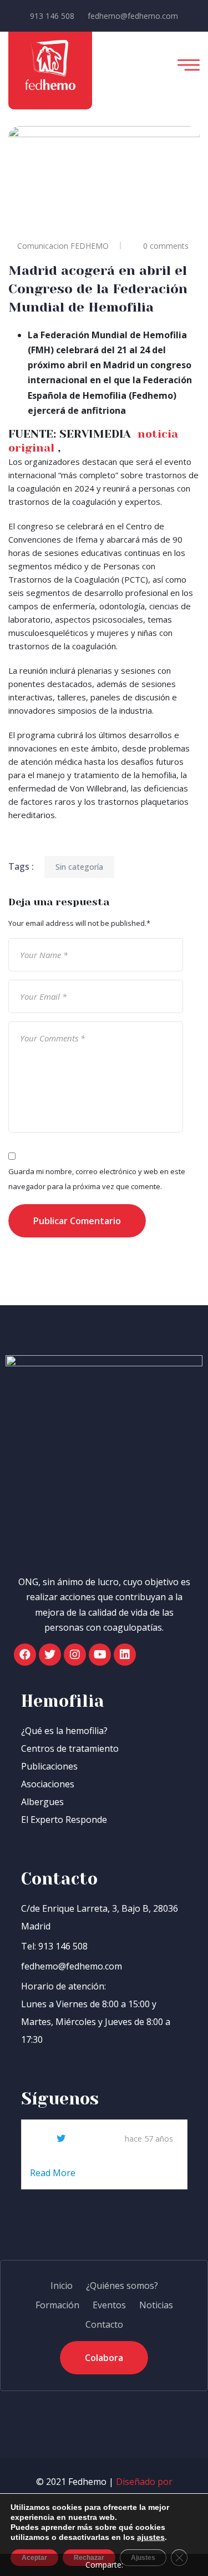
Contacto (104, 2324)
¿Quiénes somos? (122, 2286)
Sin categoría (79, 867)
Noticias (156, 2305)
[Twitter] (50, 1655)
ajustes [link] (151, 2537)
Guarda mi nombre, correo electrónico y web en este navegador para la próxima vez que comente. (97, 1179)
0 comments (166, 246)
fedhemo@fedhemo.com (133, 16)
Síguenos (60, 2099)
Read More (54, 2173)
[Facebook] (25, 1655)
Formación (57, 2305)
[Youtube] (100, 1655)
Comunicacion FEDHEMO (63, 246)
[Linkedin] (125, 1655)
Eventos (109, 2305)
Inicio (62, 2286)
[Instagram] (75, 1655)
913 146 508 (52, 16)
